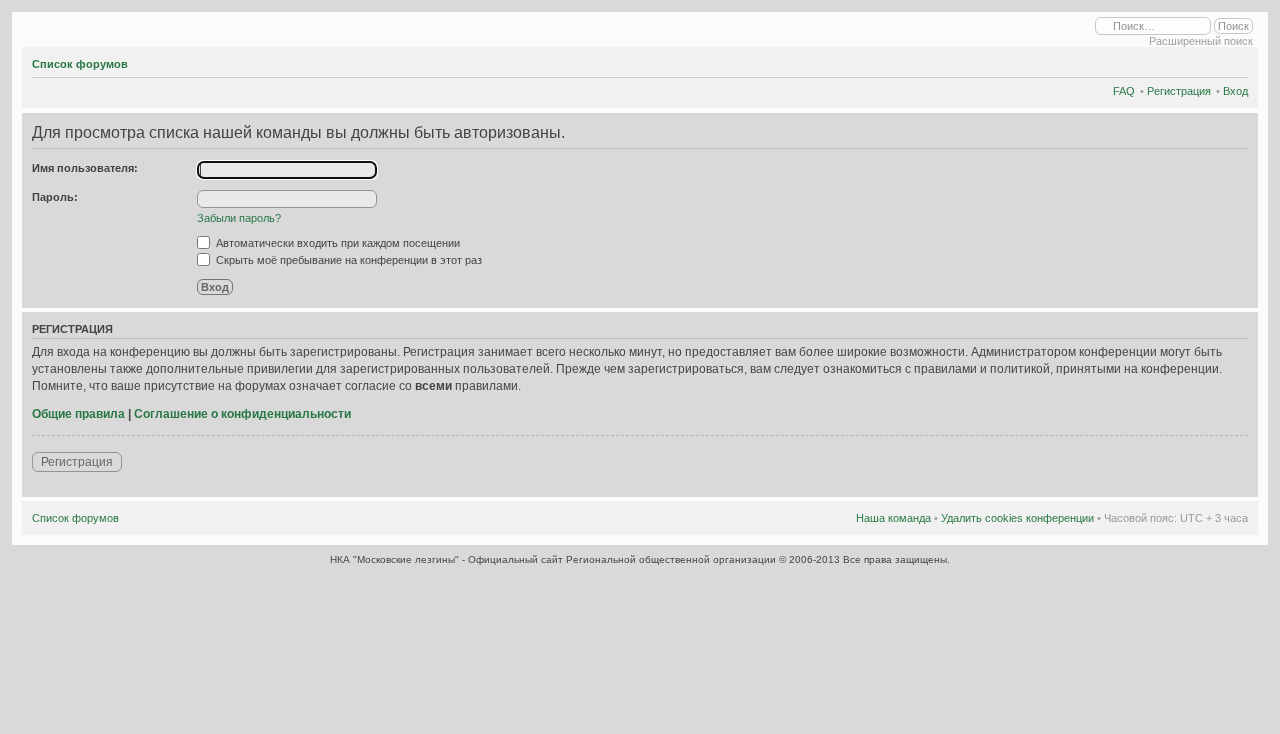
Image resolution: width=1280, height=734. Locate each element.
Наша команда (893, 518)
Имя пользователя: (85, 168)
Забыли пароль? (239, 218)
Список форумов (80, 64)
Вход (1235, 91)
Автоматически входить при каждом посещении (336, 243)
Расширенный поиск (1201, 41)
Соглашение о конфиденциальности (242, 414)
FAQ (1124, 91)
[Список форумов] (28, 27)
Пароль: (55, 197)
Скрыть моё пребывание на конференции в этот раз (347, 260)
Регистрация (1179, 91)
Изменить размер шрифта (1233, 61)
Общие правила (78, 414)
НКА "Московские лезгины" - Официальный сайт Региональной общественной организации (554, 559)
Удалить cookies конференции (1017, 518)
